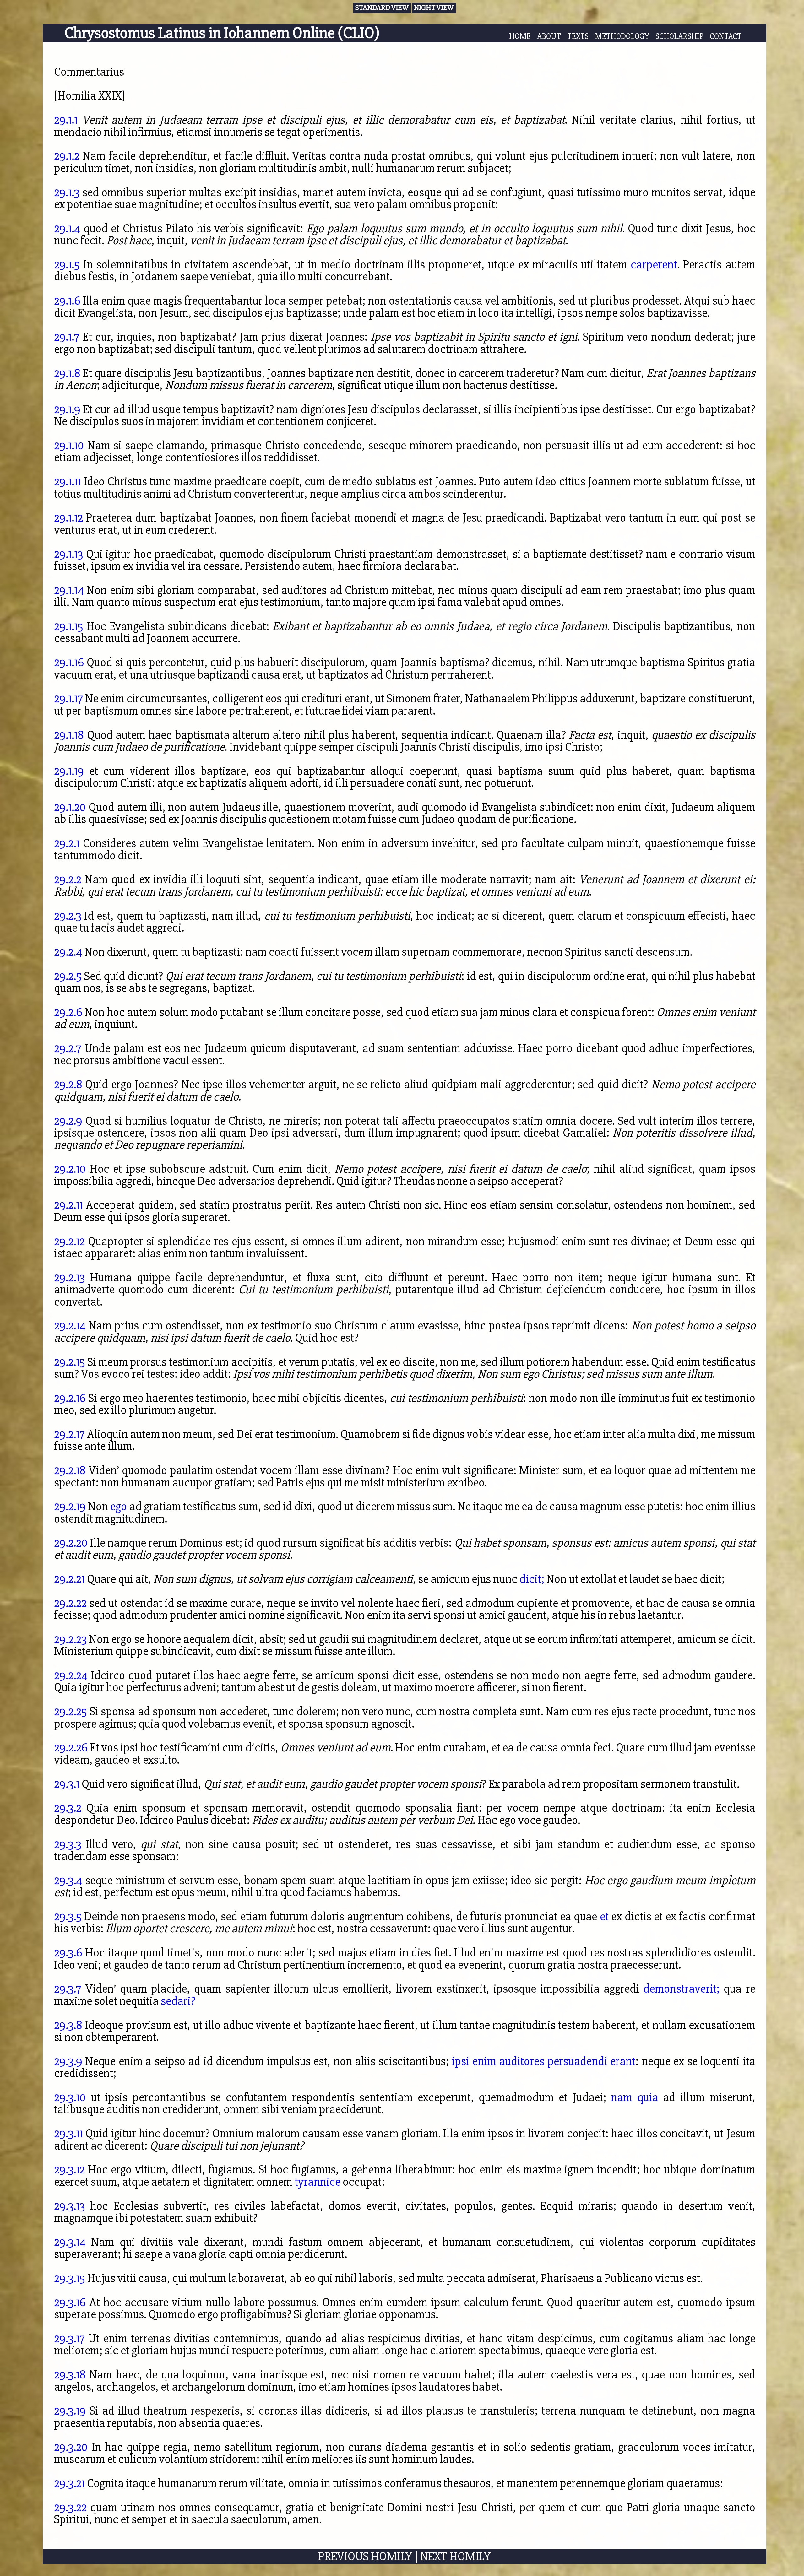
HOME (520, 36)
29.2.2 (68, 879)
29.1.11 (68, 482)
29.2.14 (70, 1326)
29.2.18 (70, 1470)
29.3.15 (70, 2278)
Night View (434, 8)
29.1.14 (69, 590)
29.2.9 (68, 1121)
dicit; (532, 1579)
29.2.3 (68, 916)
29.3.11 (68, 2133)
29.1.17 (68, 698)
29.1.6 (67, 301)
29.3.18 (70, 2375)
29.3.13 (69, 2206)
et (604, 1916)
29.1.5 (67, 265)
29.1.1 (66, 120)
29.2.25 (71, 1711)
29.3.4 (68, 1880)
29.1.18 (69, 735)
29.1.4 (67, 228)
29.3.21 (69, 2483)
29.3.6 (68, 1953)
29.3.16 (70, 2302)
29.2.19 (70, 1506)
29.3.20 (71, 2447)
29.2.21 (69, 1579)
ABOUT (549, 36)
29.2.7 (68, 1048)
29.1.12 (68, 518)
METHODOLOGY (622, 36)
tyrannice (318, 2182)
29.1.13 (68, 554)
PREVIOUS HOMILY (365, 2556)
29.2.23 (70, 1639)
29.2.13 (69, 1277)
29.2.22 (70, 1603)
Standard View (382, 8)
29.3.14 (70, 2242)
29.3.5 (68, 1916)
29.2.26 (71, 1748)
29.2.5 (68, 976)
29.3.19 (70, 2411)
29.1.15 (69, 626)
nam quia (635, 2097)
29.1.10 (69, 445)
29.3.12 (69, 2170)
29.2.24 (71, 1675)
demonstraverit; (681, 1989)
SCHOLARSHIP (679, 36)
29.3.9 (68, 2061)
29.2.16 (70, 1398)
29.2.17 (69, 1434)
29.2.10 (70, 1169)
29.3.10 (70, 2097)
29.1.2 (67, 156)
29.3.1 (67, 1784)
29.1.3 (67, 192)
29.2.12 (69, 1241)
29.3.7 (68, 1989)
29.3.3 (68, 1844)
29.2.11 (68, 1205)
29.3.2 (68, 1808)
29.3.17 (69, 2338)
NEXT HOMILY (456, 2556)
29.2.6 (68, 1012)
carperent (654, 265)
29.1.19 (69, 771)
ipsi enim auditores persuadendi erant (543, 2061)
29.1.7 (67, 337)
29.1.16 (69, 662)
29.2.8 (68, 1084)
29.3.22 (70, 2507)
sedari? (178, 2001)
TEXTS (578, 36)
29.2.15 (70, 1362)
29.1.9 (67, 409)
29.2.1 (67, 843)
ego (119, 1506)
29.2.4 (68, 952)
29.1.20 (70, 807)
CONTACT (726, 36)
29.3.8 (68, 2025)
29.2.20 (71, 1543)
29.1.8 (67, 373)
